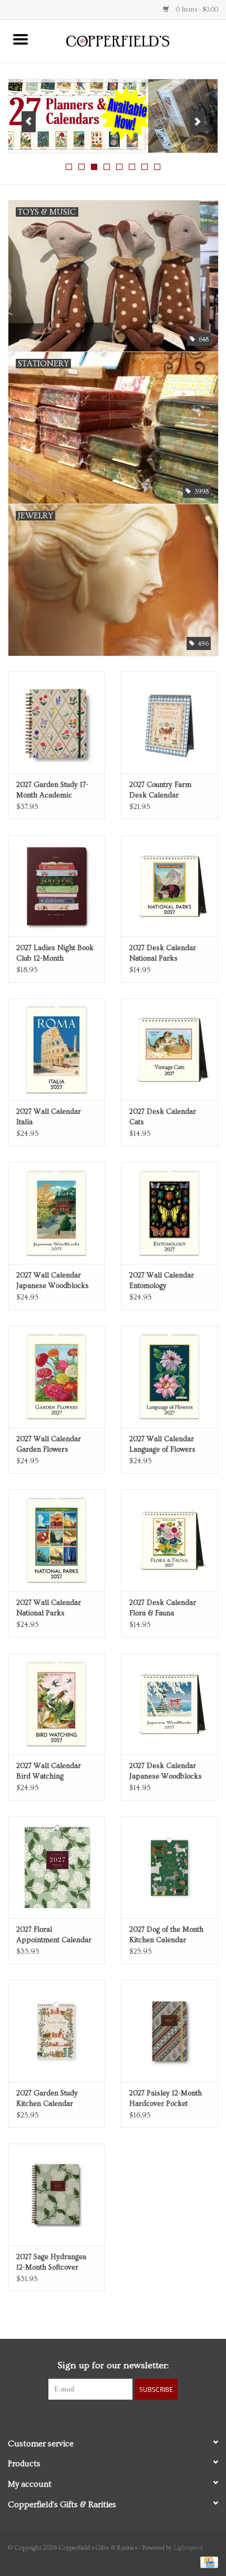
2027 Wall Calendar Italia (49, 1117)
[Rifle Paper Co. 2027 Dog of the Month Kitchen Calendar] (169, 1867)
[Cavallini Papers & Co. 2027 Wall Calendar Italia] (56, 1049)
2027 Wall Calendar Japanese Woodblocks (53, 1281)
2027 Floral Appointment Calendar (54, 1935)
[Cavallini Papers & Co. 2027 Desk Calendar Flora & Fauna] (169, 1540)
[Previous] (29, 122)
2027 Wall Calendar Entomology (162, 1281)
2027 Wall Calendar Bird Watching (49, 1771)
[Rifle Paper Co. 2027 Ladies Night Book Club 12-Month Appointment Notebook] (56, 886)
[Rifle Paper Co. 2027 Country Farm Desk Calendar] (169, 722)
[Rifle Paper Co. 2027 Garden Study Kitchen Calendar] (56, 2031)
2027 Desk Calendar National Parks (163, 953)
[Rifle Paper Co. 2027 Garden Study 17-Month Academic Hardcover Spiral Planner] (56, 722)
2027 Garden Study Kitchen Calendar (47, 2099)
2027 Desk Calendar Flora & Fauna (163, 1608)
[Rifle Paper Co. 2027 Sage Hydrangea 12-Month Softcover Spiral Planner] (56, 2195)
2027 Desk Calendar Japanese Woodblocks (166, 1771)
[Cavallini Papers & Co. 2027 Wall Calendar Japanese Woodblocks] (56, 1213)
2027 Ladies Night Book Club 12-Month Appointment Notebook (55, 954)
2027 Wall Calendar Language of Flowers (162, 1444)
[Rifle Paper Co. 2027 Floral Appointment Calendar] (56, 1867)
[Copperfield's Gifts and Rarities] (133, 40)
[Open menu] (20, 39)
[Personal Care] (113, 116)
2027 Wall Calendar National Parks (49, 1608)
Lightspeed (188, 2548)
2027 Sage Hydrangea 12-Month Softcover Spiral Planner (51, 2263)
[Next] (197, 122)
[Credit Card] (207, 2561)
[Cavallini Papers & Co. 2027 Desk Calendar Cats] (169, 1049)
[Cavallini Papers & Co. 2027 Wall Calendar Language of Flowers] (169, 1377)
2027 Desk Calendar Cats (163, 1117)
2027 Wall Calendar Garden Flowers (49, 1444)
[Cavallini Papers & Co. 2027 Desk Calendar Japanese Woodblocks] (169, 1704)
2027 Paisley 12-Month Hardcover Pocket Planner (166, 2099)
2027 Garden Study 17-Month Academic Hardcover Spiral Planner (52, 791)
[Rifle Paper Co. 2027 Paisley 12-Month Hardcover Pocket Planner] (169, 2031)
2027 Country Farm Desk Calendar (160, 790)
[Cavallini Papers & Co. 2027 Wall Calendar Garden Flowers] (56, 1377)
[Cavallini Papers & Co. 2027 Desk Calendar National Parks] (169, 886)
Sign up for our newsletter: (113, 2365)
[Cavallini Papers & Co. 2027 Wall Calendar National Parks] (56, 1540)
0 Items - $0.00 (196, 10)
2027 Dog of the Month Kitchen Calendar (166, 1935)
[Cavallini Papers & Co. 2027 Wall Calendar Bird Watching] (56, 1704)
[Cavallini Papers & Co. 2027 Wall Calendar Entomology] (169, 1213)
